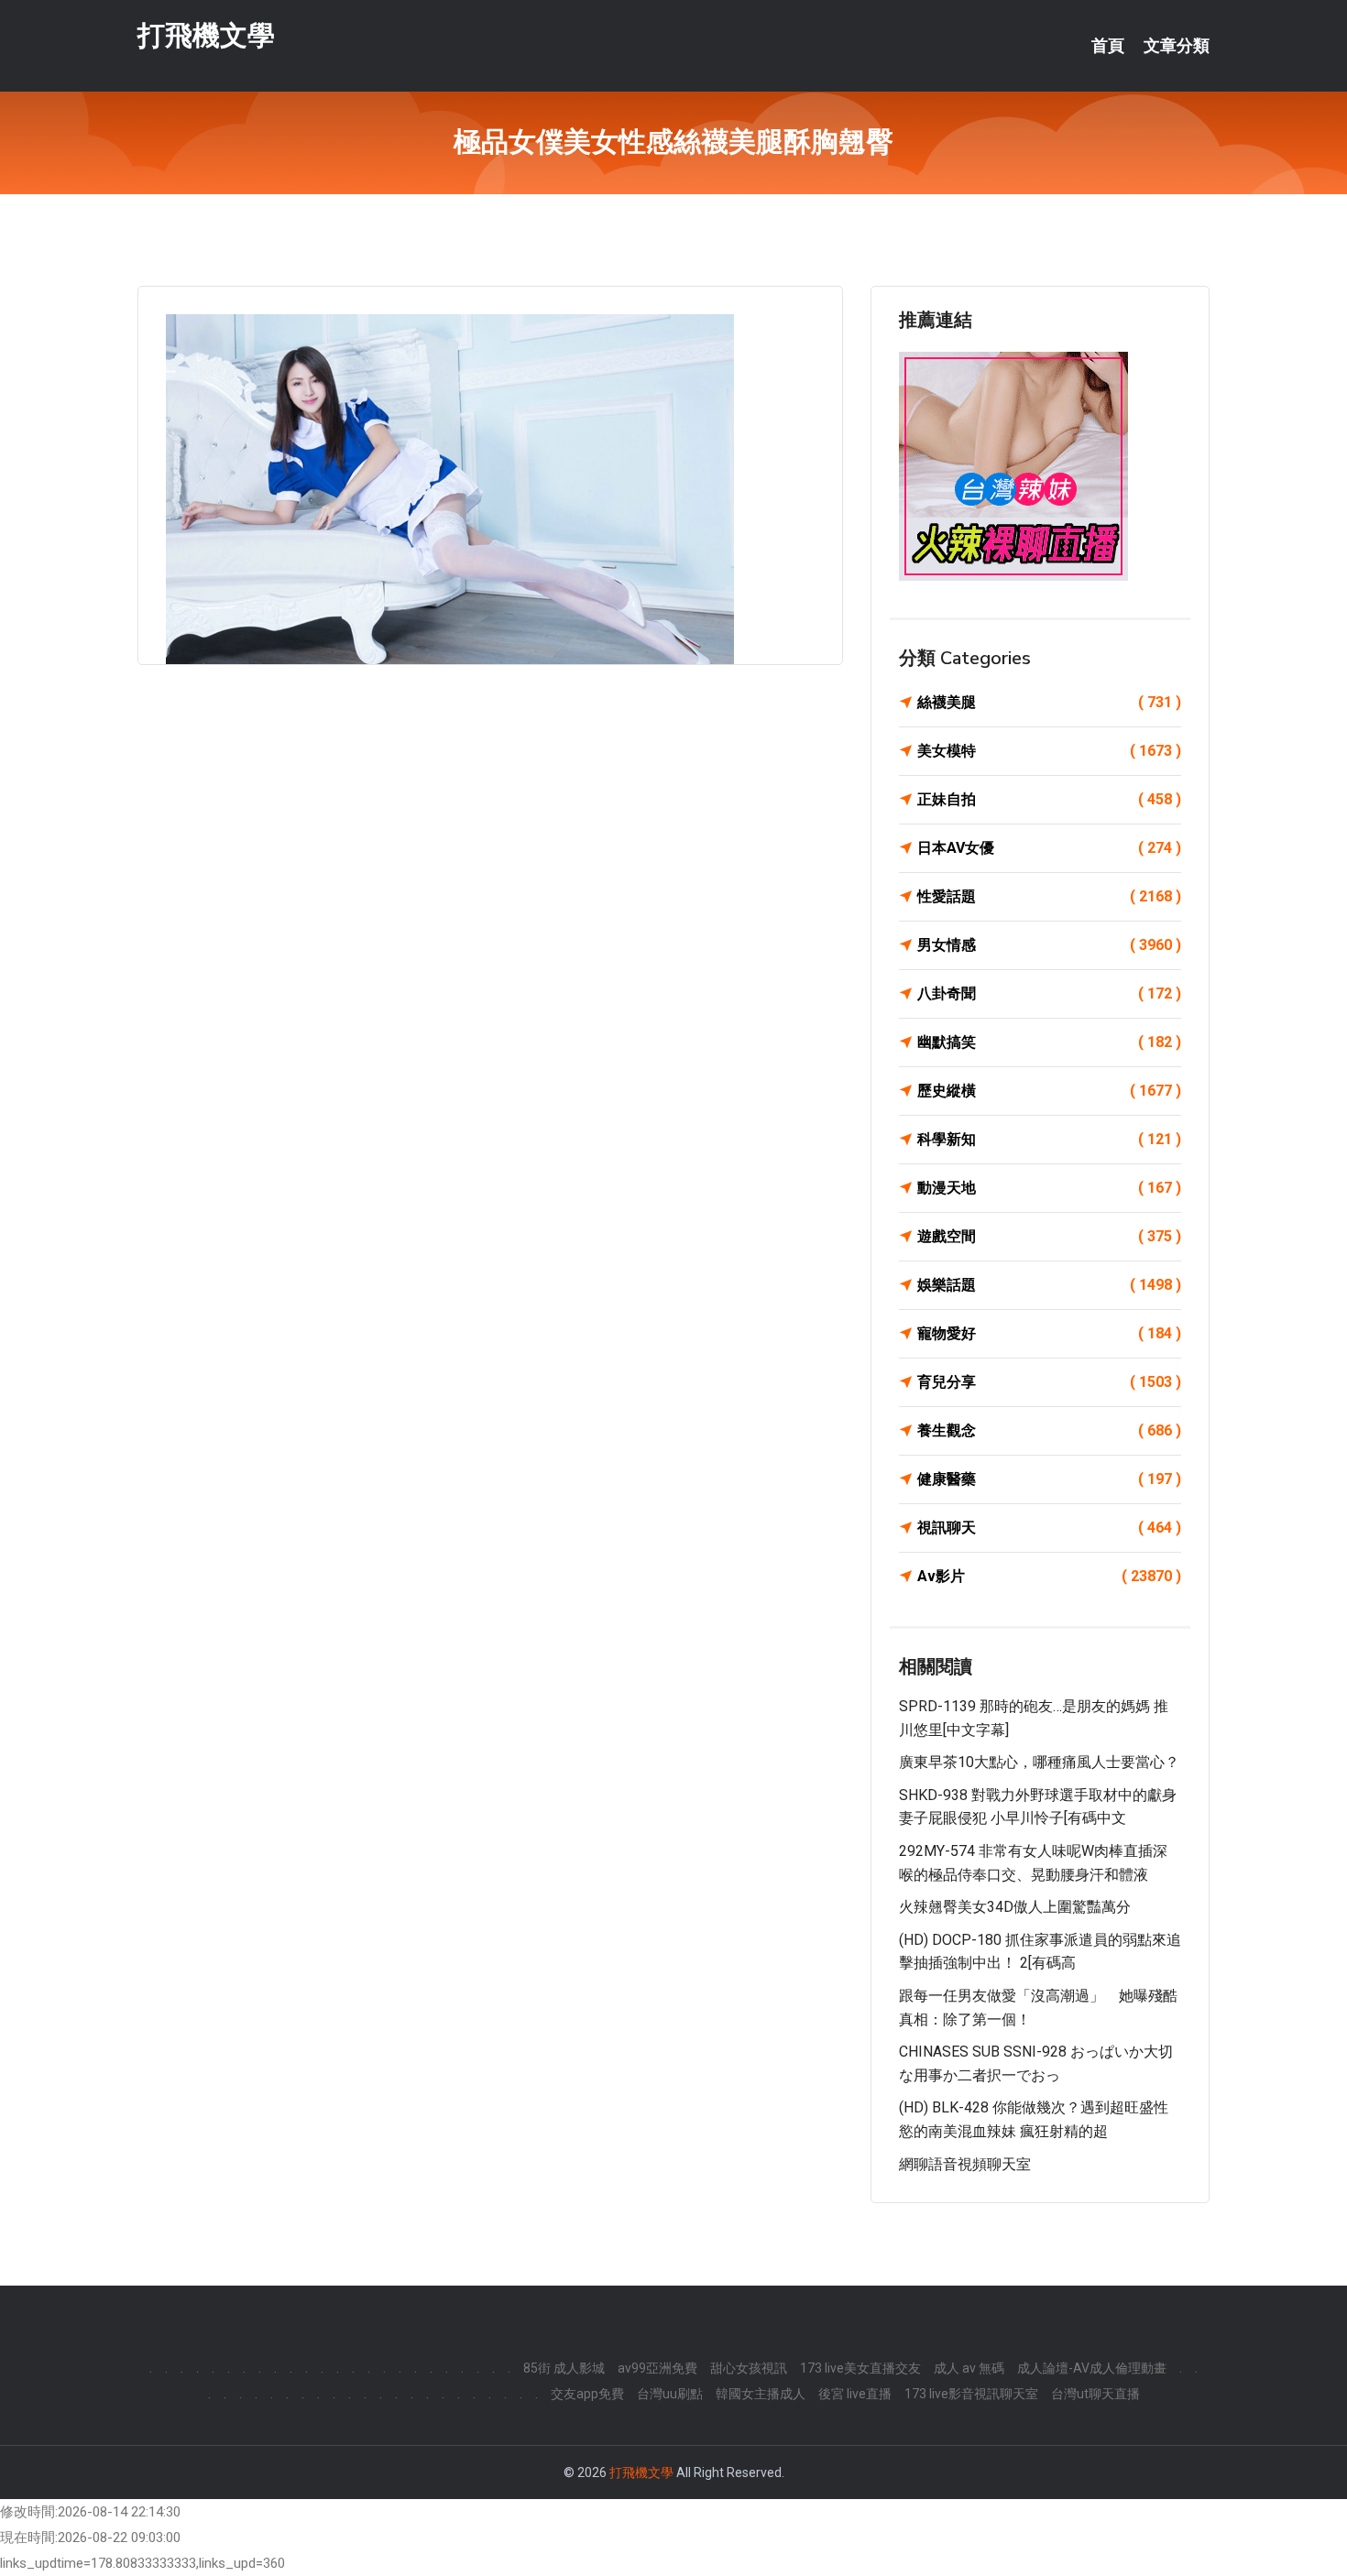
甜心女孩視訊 (749, 2368)
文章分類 (1177, 46)
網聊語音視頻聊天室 (965, 2164)
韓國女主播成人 (761, 2394)
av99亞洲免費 (657, 2368)
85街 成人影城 (564, 2368)
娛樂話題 (1049, 1285)
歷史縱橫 (1049, 1091)
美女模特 (1049, 751)
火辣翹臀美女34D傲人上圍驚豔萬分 (1015, 1907)
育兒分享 (1049, 1382)
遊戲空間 (1049, 1236)
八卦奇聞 (1049, 993)
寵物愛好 (1049, 1333)
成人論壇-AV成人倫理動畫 (1092, 2368)
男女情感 (1049, 945)
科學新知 (1049, 1139)
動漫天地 (1049, 1188)
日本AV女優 (1049, 848)
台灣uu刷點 (670, 2394)
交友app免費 (587, 2394)
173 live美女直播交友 (860, 2368)
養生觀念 (1049, 1430)
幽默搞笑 (1049, 1042)
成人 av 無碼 (969, 2368)
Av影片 (1049, 1576)
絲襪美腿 (1049, 702)
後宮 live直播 (855, 2394)
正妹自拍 (1049, 799)
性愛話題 (1049, 896)
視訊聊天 (1049, 1528)
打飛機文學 (206, 35)
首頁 (1108, 46)
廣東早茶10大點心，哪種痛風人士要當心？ (1039, 1762)
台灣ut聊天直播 (1095, 2394)
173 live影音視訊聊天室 (971, 2394)
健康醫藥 (1049, 1479)
